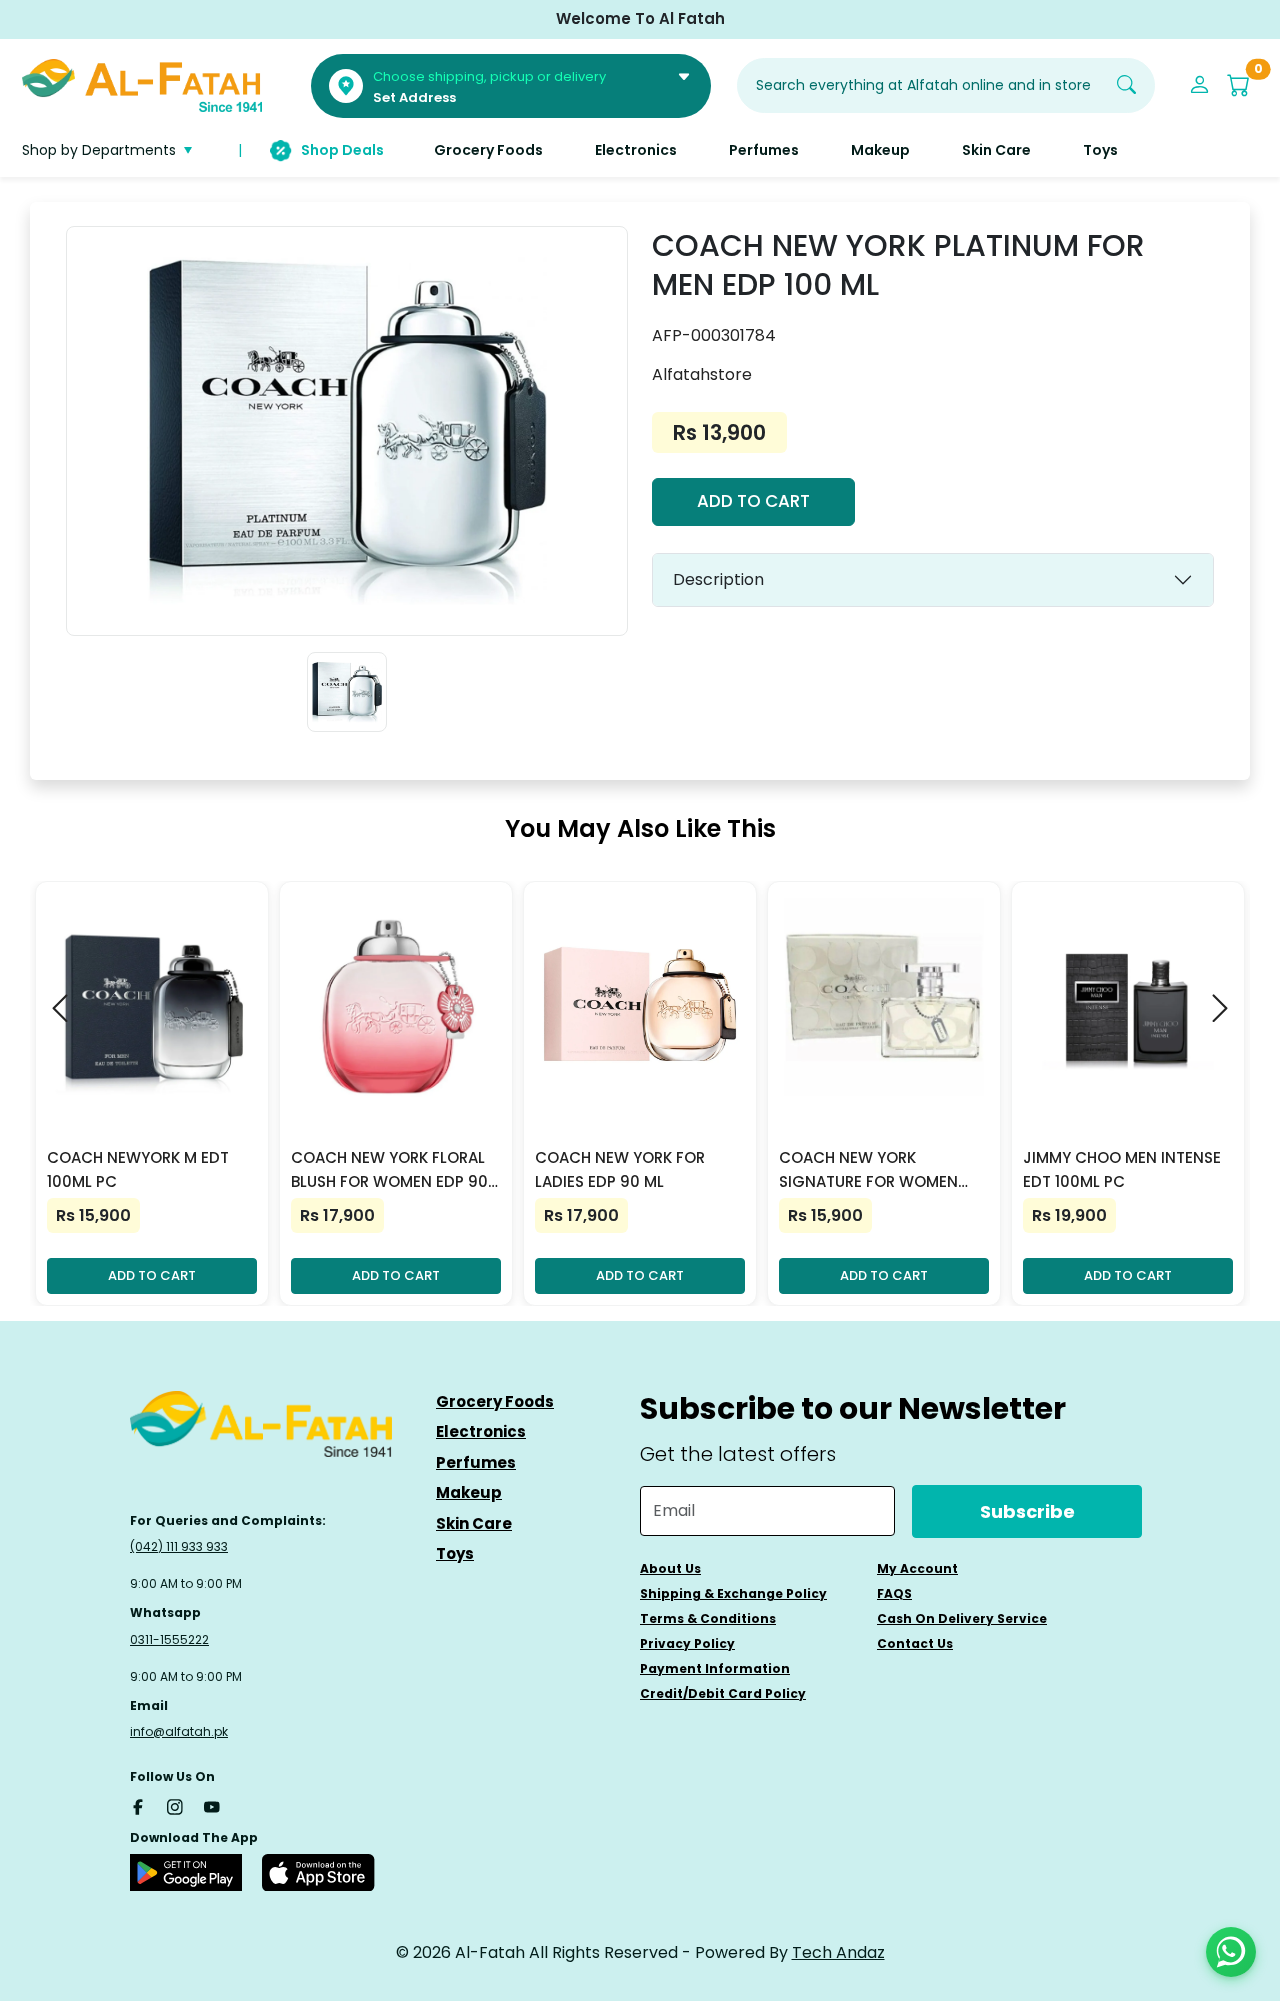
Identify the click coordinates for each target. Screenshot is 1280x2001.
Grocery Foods (495, 1401)
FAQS (894, 1593)
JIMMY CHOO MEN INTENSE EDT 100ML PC (1122, 1169)
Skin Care (474, 1523)
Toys (455, 1553)
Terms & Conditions (708, 1618)
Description (718, 579)
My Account (917, 1568)
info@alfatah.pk (179, 1731)
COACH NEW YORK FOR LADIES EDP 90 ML (620, 1169)
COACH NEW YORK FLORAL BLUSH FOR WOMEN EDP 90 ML (389, 1170)
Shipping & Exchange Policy (733, 1593)
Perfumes (476, 1462)
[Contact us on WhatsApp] (1231, 1952)
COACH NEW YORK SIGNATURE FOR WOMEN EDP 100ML (868, 1170)
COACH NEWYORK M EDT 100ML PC (138, 1169)
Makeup (469, 1492)
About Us (670, 1568)
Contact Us (915, 1643)
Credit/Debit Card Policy (723, 1693)
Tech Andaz (838, 1952)
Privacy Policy (687, 1643)
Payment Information (715, 1668)
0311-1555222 (169, 1639)
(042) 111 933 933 (179, 1546)
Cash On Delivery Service (962, 1618)
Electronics (481, 1431)
